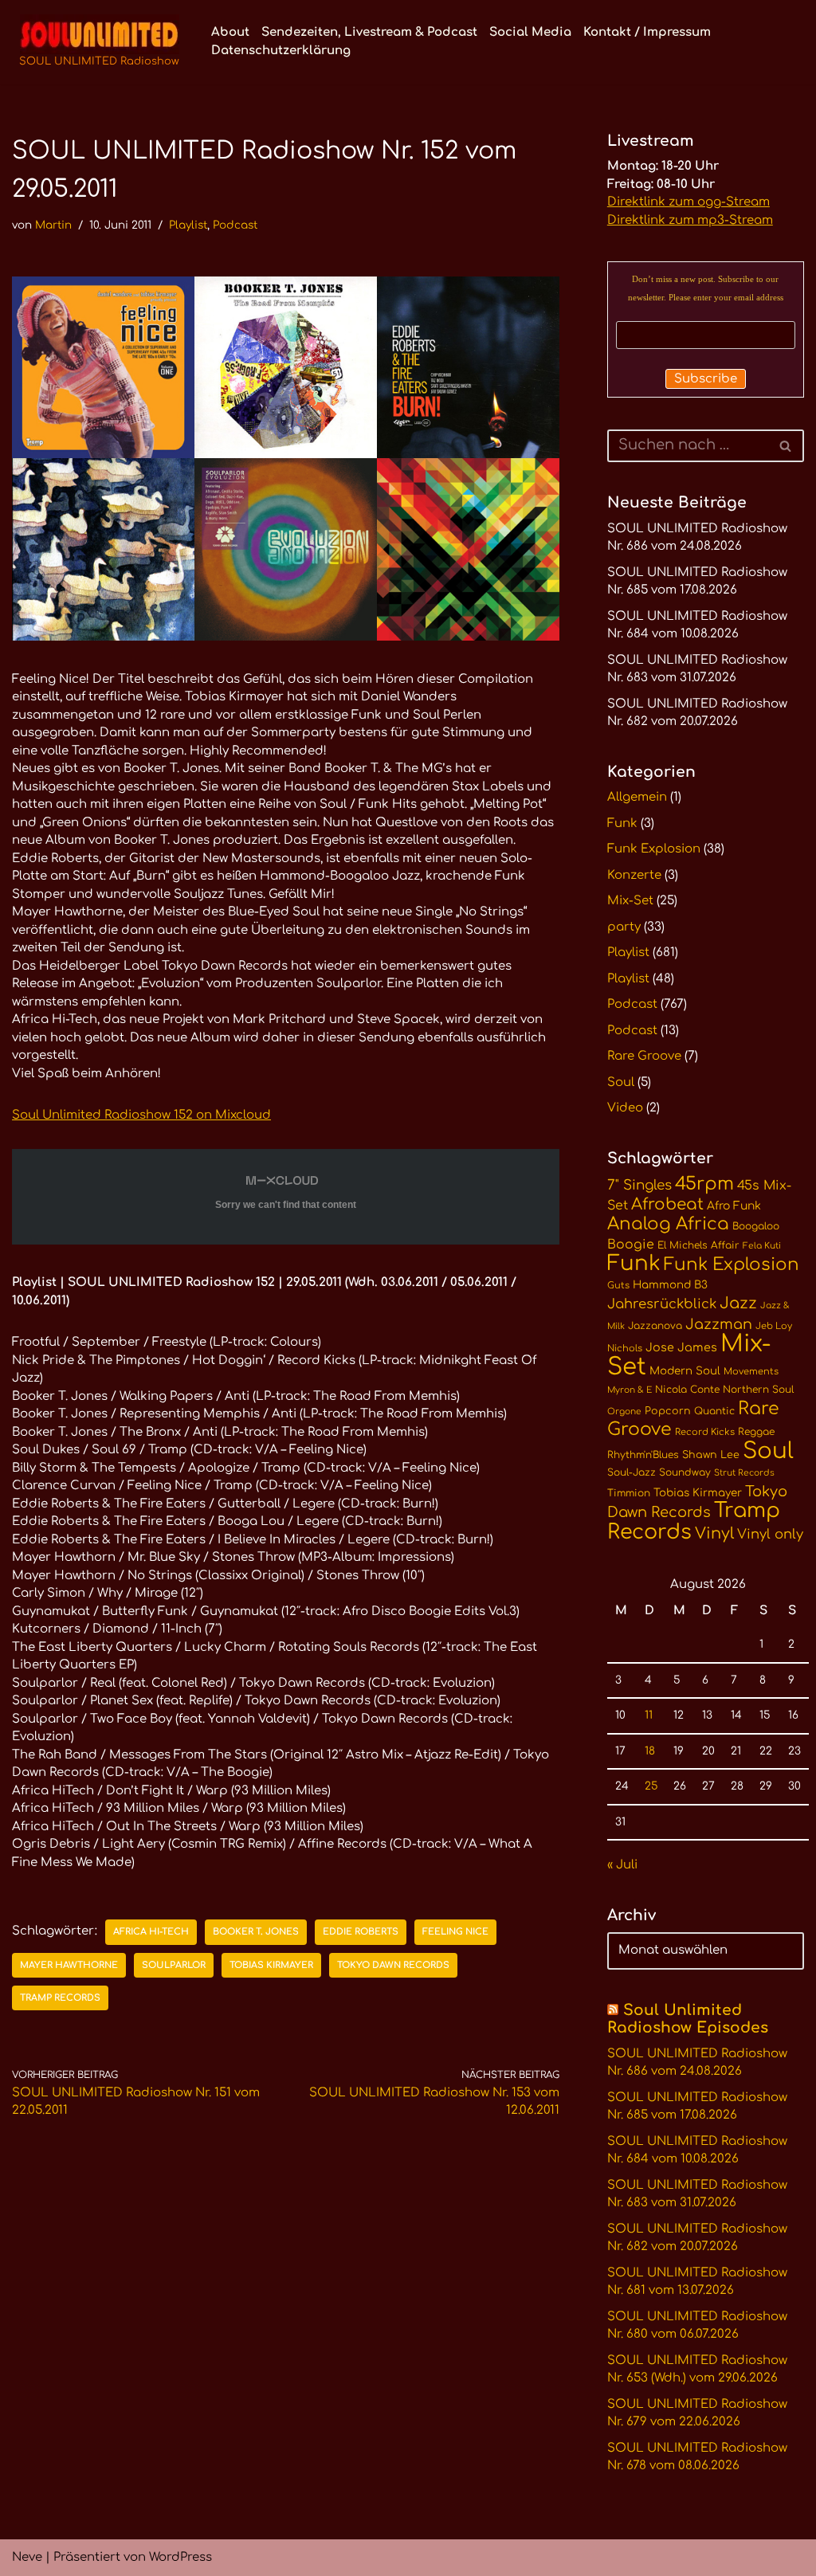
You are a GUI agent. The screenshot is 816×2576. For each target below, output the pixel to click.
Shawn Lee (711, 1455)
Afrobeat (667, 1204)
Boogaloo (756, 1226)
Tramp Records (60, 1998)
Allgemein (637, 797)
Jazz (738, 1304)
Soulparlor (174, 1965)
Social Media (530, 32)
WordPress (180, 2557)
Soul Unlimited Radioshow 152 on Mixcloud (141, 1115)
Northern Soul (758, 1390)
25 (651, 1786)
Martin (53, 225)
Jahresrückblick (662, 1304)
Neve (27, 2557)
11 (649, 1715)
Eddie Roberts (361, 1932)
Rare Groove (644, 1056)
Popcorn (668, 1411)
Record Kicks (705, 1432)
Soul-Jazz (632, 1472)
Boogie (631, 1245)
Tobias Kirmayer (271, 1965)
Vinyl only (770, 1534)
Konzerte (634, 875)
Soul (621, 1082)
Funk (622, 823)
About (230, 32)
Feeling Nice (455, 1932)
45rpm (704, 1184)
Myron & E (630, 1390)
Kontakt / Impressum (647, 32)
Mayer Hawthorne (69, 1965)
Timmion (629, 1493)
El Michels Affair (698, 1245)
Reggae (756, 1432)
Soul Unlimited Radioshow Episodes (688, 2019)
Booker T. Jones (256, 1932)
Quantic (714, 1411)
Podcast (235, 225)
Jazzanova (655, 1326)
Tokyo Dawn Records (393, 1965)
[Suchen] (786, 446)
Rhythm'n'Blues (643, 1455)
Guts (618, 1286)
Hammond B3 (670, 1285)
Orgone (624, 1412)
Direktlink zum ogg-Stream (688, 202)
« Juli (622, 1865)
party (624, 927)
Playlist (188, 225)
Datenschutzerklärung (281, 51)
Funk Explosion (654, 849)
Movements (751, 1372)
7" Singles (639, 1185)
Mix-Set (630, 901)
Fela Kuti (762, 1246)
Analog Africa (668, 1224)
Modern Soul (685, 1371)
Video (625, 1108)
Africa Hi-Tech (151, 1932)
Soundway (685, 1472)
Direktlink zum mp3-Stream (690, 220)
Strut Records (744, 1473)
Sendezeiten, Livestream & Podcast (369, 32)
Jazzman (719, 1324)
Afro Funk (734, 1206)
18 (650, 1751)
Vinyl (714, 1534)
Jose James (681, 1347)
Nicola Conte (687, 1390)
